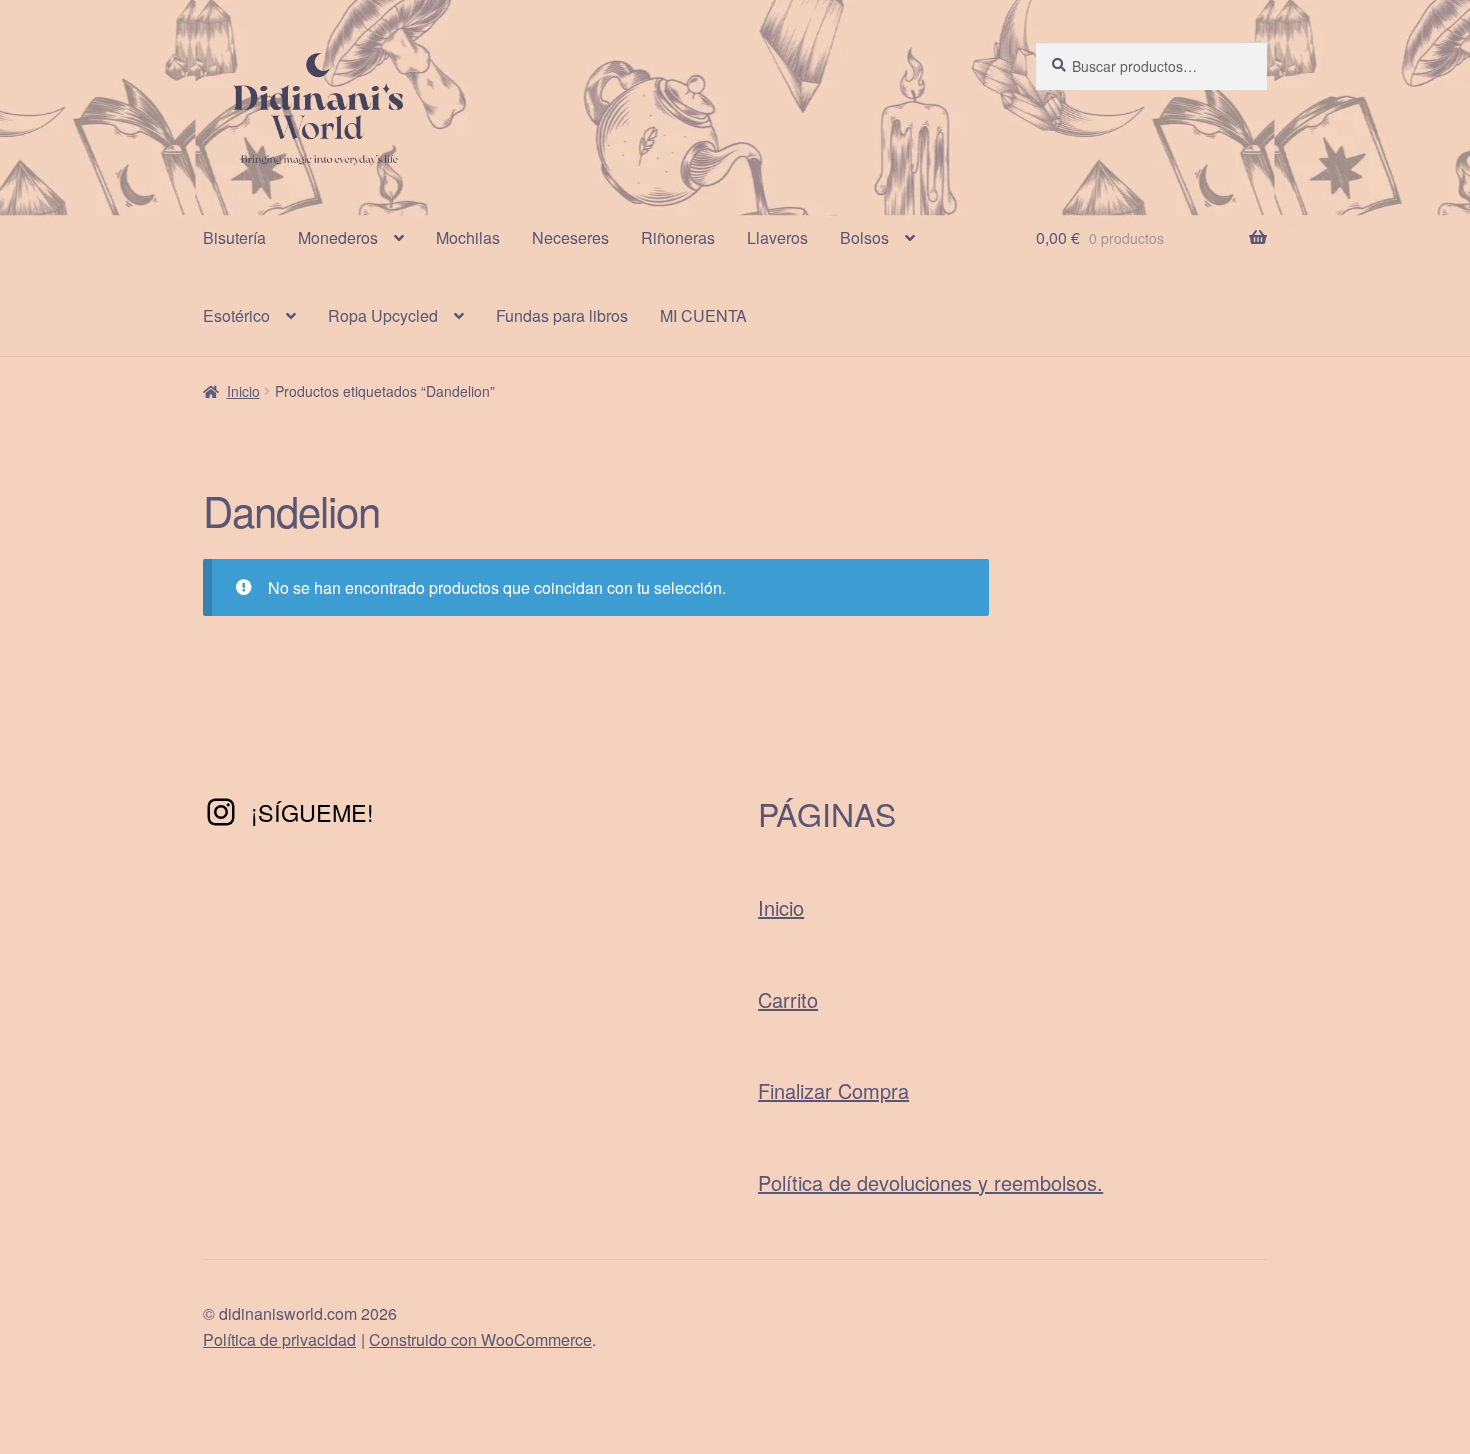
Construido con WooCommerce (480, 1339)
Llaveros (777, 237)
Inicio (243, 391)
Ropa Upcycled (383, 315)
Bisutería (234, 237)
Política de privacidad (279, 1339)
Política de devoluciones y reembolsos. (930, 1182)
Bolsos (864, 237)
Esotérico (236, 315)
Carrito (788, 999)
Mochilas (468, 237)
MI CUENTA (703, 315)
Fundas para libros (562, 315)
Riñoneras (678, 237)
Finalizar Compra (833, 1090)
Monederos (338, 237)
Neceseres (570, 237)
